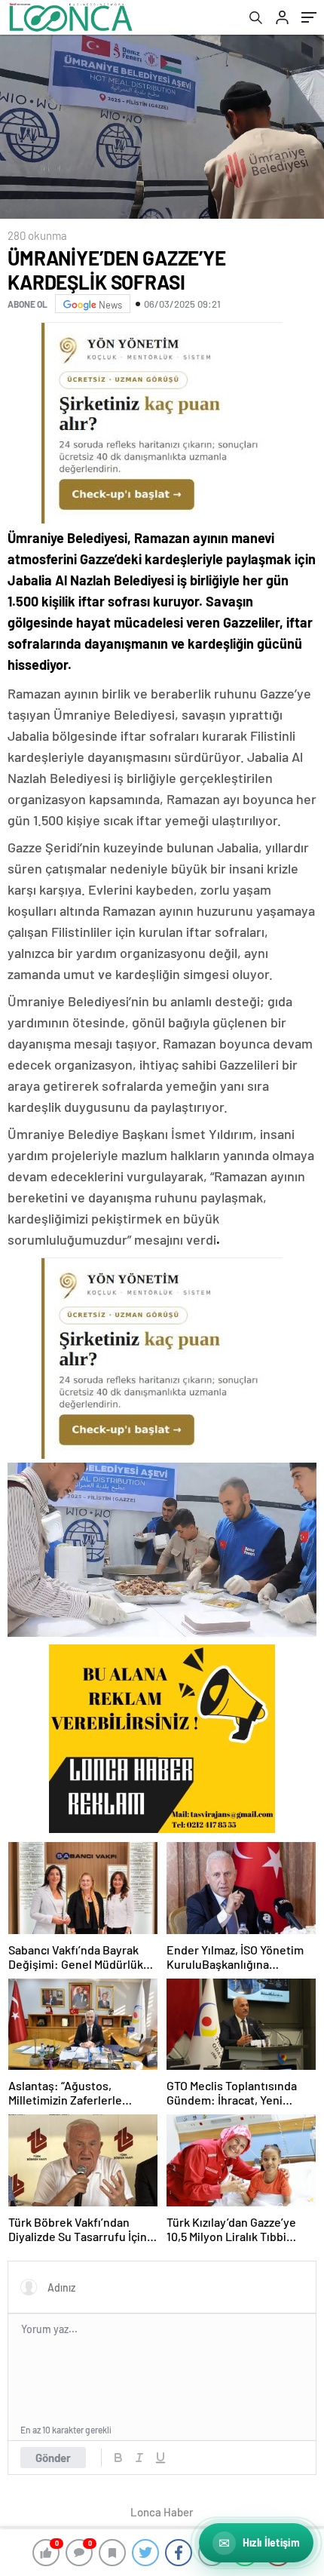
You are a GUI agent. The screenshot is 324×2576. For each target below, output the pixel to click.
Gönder (53, 2458)
